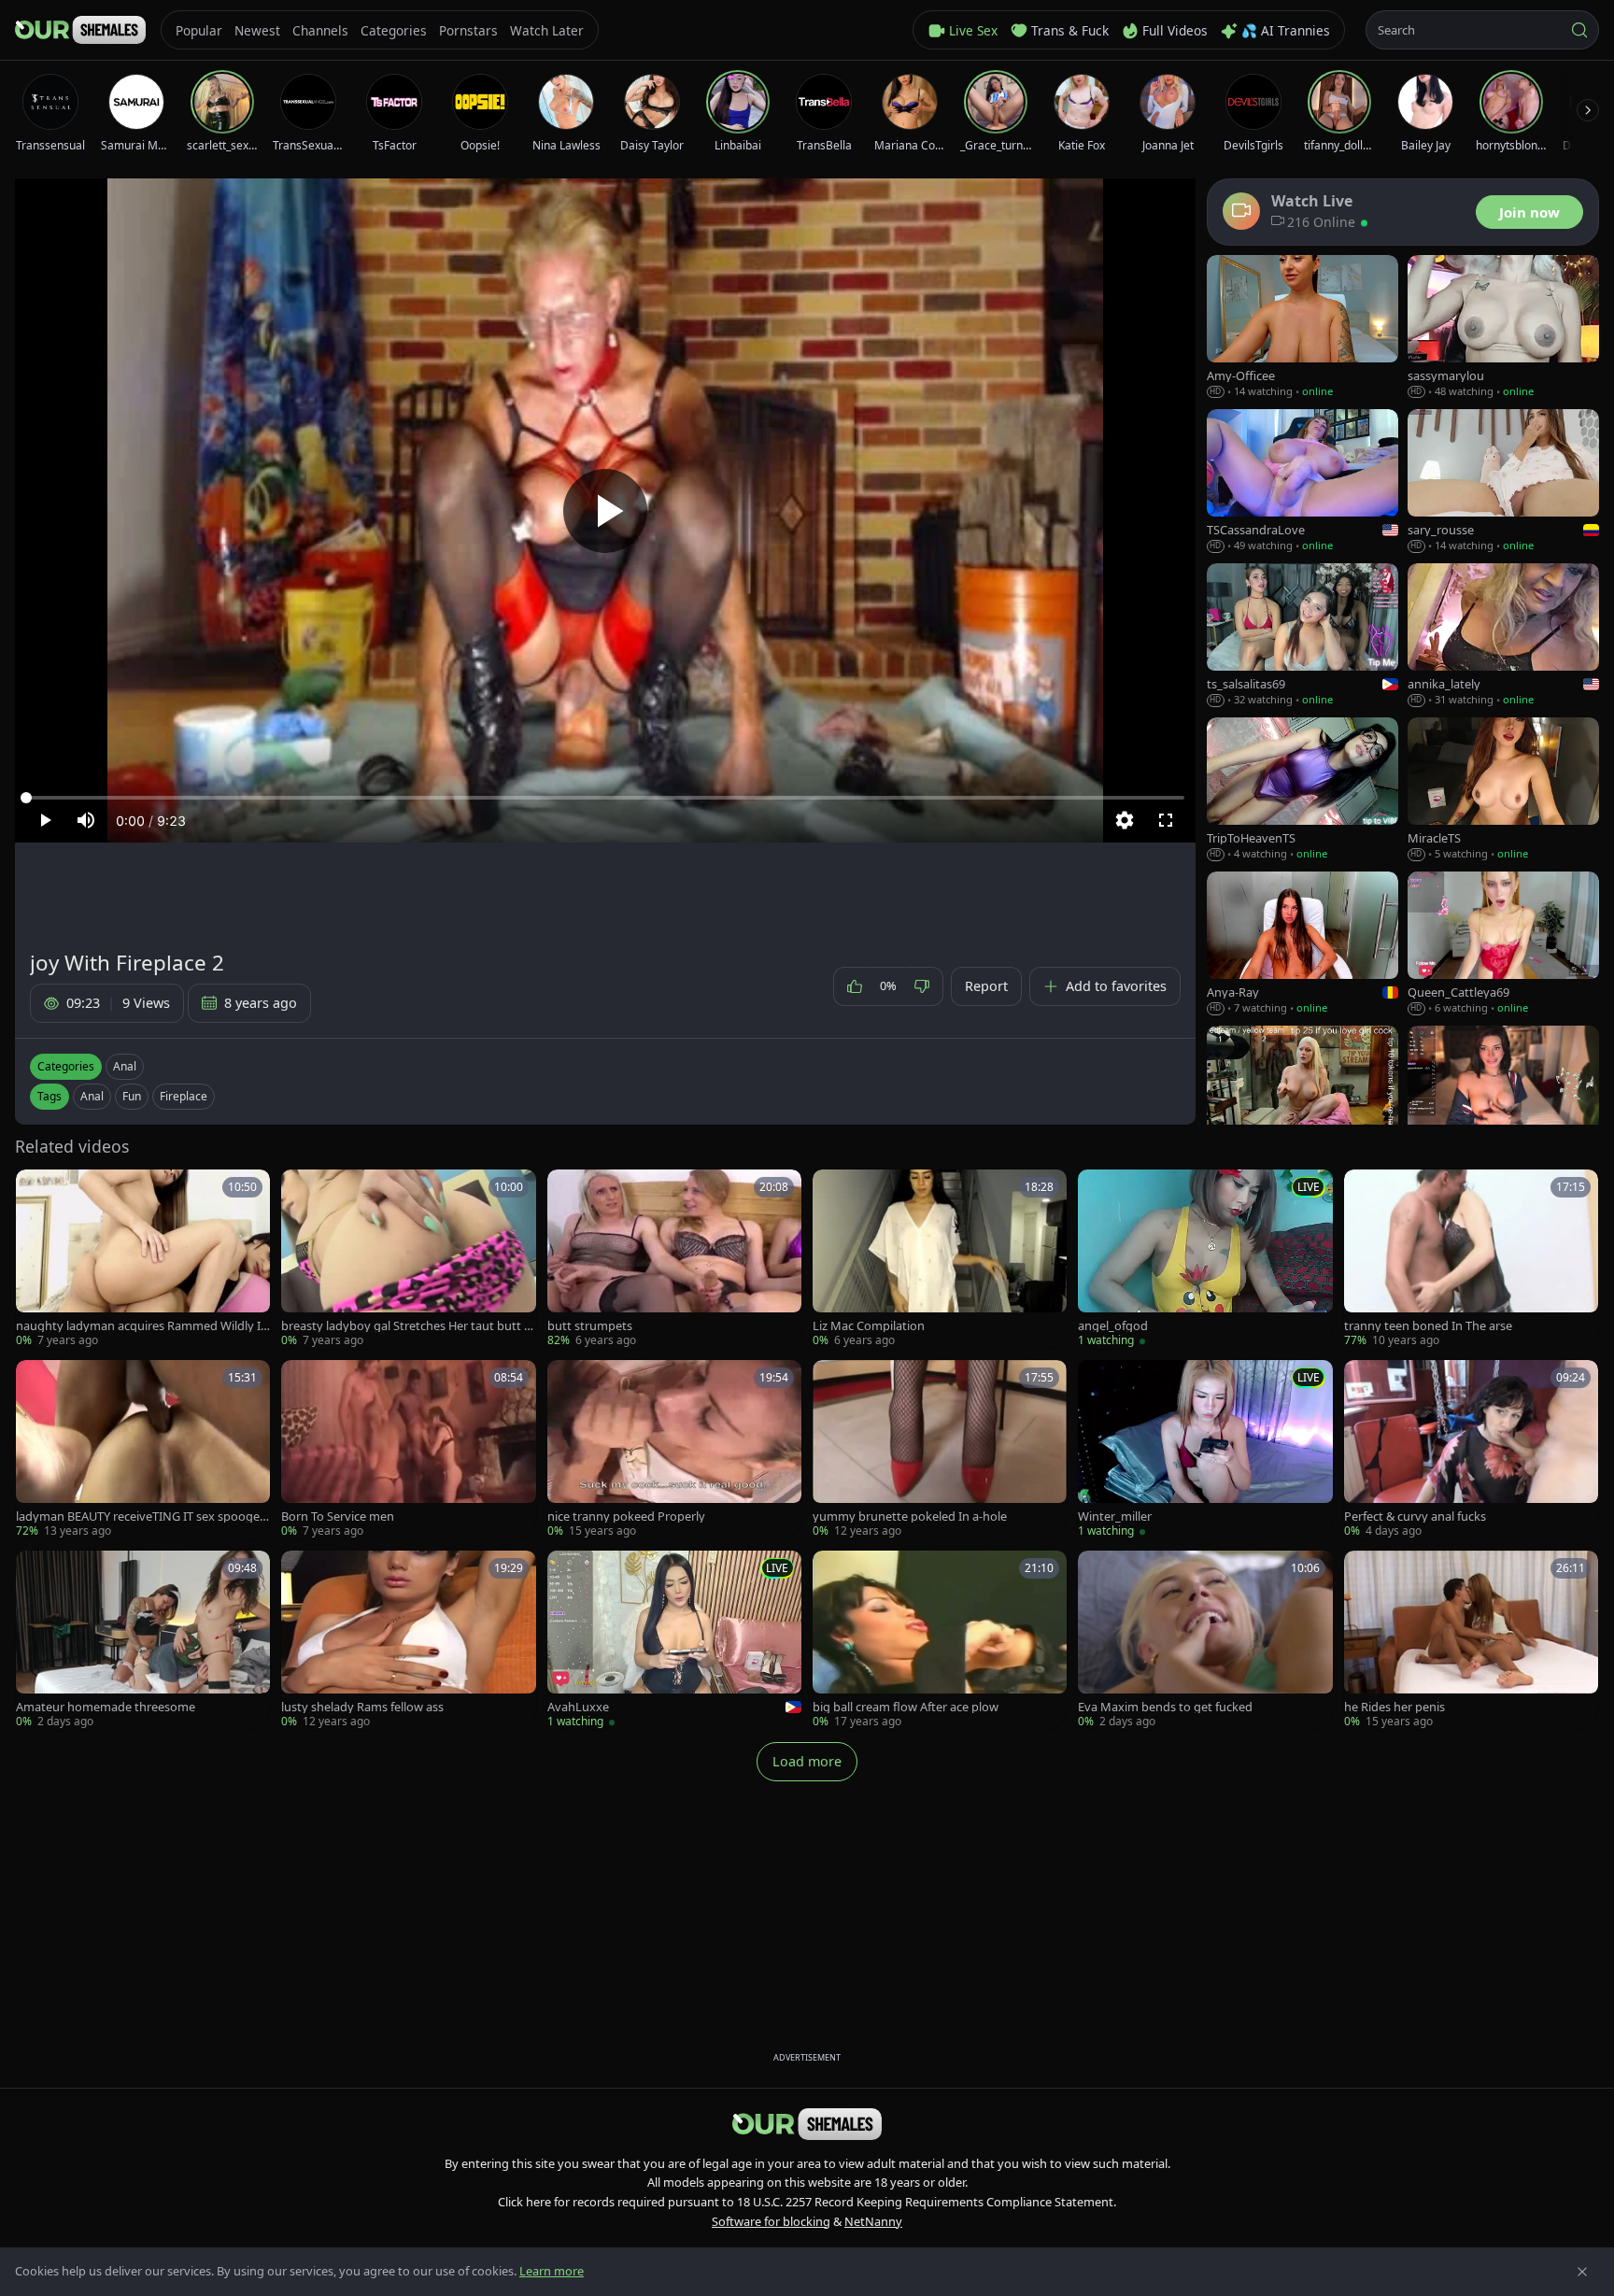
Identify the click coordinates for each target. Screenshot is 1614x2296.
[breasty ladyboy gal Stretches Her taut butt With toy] (408, 1259)
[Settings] (1125, 820)
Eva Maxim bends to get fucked (1165, 1707)
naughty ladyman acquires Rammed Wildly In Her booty (142, 1326)
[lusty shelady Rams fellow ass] (408, 1640)
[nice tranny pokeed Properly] (674, 1450)
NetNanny (873, 2221)
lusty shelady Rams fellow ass (362, 1707)
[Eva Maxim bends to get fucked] (1205, 1640)
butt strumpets (590, 1326)
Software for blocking (771, 2221)
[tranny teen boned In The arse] (1471, 1259)
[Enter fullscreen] (1166, 820)
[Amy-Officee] (1303, 327)
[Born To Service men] (408, 1450)
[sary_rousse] (1503, 482)
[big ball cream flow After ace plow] (940, 1640)
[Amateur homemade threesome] (143, 1640)
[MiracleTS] (1503, 790)
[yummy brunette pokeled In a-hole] (940, 1450)
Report (986, 986)
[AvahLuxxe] (674, 1640)
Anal (125, 1066)
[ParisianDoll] (1503, 1098)
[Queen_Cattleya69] (1503, 944)
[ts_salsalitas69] (1303, 636)
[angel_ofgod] (1205, 1259)
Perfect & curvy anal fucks (1415, 1516)
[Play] (605, 511)
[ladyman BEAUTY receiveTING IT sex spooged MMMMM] (143, 1450)
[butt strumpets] (674, 1259)
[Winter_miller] (1205, 1450)
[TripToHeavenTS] (1303, 790)
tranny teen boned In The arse (1428, 1326)
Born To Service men (338, 1516)
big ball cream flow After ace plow (906, 1707)
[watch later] (36, 1190)
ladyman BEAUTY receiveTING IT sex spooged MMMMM (142, 1516)
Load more (807, 1761)
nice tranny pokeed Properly (626, 1516)
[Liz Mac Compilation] (940, 1259)
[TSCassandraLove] (1303, 482)
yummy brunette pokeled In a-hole (910, 1516)
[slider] (605, 798)
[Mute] (86, 820)
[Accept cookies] (1582, 2272)
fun (132, 1096)
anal (92, 1096)
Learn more (552, 2271)
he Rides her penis (1395, 1707)
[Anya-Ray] (1303, 944)
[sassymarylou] (1503, 327)
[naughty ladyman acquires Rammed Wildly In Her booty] (143, 1259)
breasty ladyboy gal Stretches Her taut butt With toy (408, 1326)
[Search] (1579, 30)
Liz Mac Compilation (869, 1326)
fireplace (184, 1096)
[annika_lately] (1503, 636)
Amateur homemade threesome (106, 1707)
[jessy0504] (1303, 1098)
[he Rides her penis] (1471, 1640)
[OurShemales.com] (80, 30)
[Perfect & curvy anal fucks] (1471, 1450)
